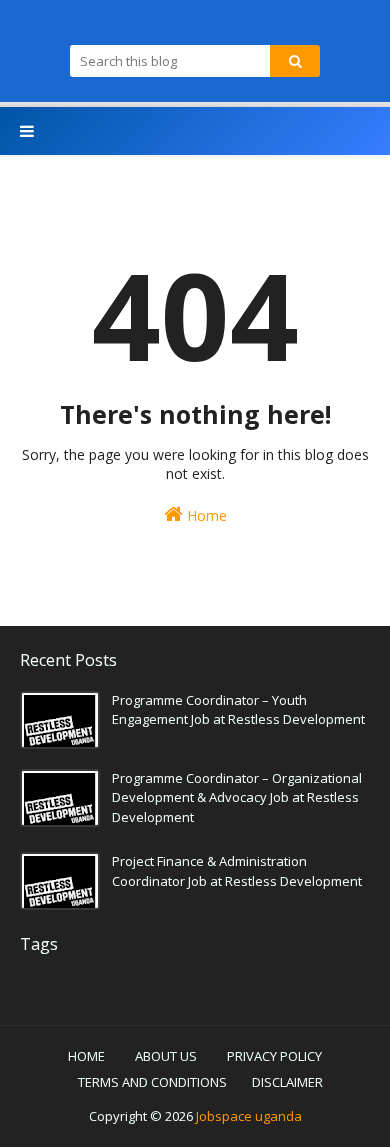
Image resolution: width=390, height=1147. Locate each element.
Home (205, 515)
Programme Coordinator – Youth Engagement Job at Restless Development (238, 710)
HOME (86, 1056)
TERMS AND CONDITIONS (152, 1082)
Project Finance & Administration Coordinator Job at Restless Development (237, 871)
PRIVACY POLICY (274, 1056)
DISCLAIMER (287, 1082)
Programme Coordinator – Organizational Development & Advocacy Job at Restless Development (237, 797)
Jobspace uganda (249, 1116)
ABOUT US (166, 1056)
